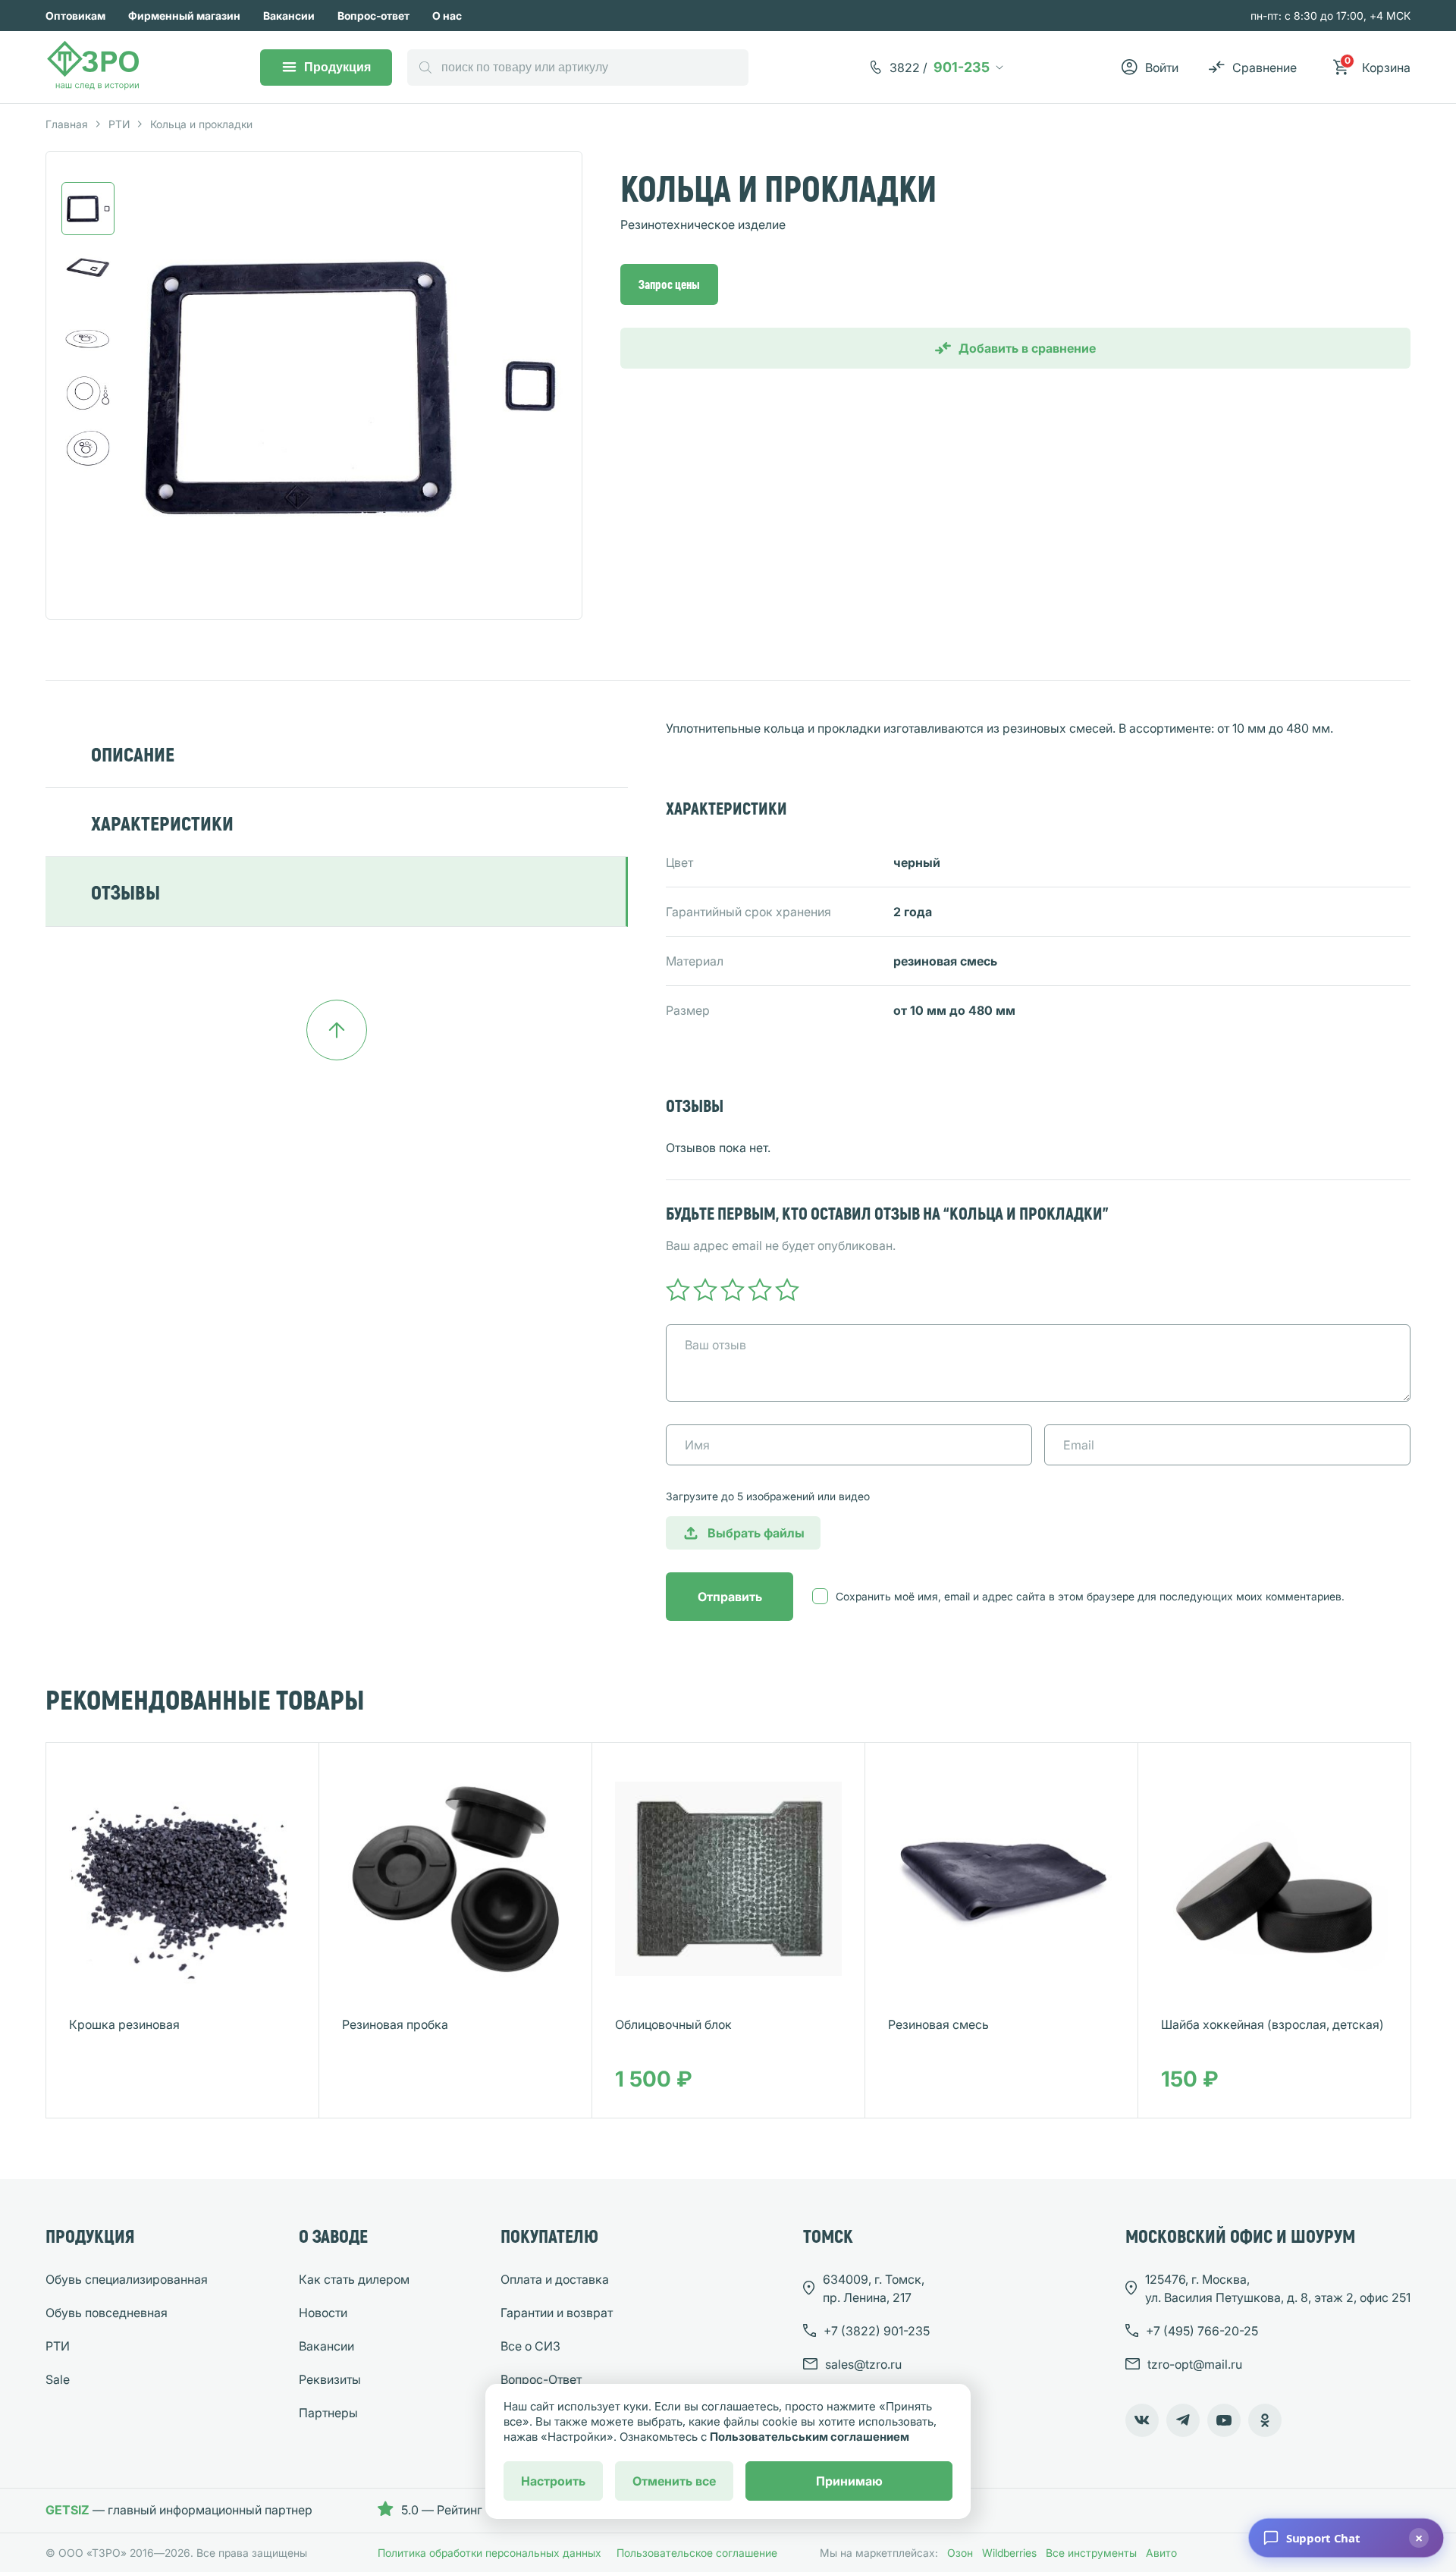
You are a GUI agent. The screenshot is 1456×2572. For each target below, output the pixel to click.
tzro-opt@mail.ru (1195, 2364)
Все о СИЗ (530, 2346)
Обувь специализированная (127, 2279)
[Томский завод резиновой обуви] (94, 68)
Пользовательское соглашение (697, 2553)
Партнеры (328, 2413)
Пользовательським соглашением (810, 2437)
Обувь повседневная (107, 2313)
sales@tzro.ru (863, 2364)
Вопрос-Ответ (541, 2379)
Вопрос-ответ (373, 16)
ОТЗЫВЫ (126, 892)
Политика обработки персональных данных (490, 2553)
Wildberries (1009, 2553)
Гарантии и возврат (557, 2313)
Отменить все (674, 2481)
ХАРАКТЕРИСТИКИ (162, 823)
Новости (323, 2313)
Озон (960, 2553)
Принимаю (849, 2481)
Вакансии (289, 16)
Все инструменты (1091, 2553)
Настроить (553, 2481)
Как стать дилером (354, 2279)
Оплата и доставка (555, 2279)
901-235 (940, 67)
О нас (447, 16)
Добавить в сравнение (1027, 348)
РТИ (119, 124)
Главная (67, 124)
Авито (1161, 2553)
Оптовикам (75, 16)
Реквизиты (330, 2379)
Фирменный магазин (184, 16)
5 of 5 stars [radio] (787, 1289)
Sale (58, 2379)
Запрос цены (669, 284)
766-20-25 (1202, 2331)
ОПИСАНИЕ (133, 754)
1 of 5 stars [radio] (678, 1289)
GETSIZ (67, 2510)
